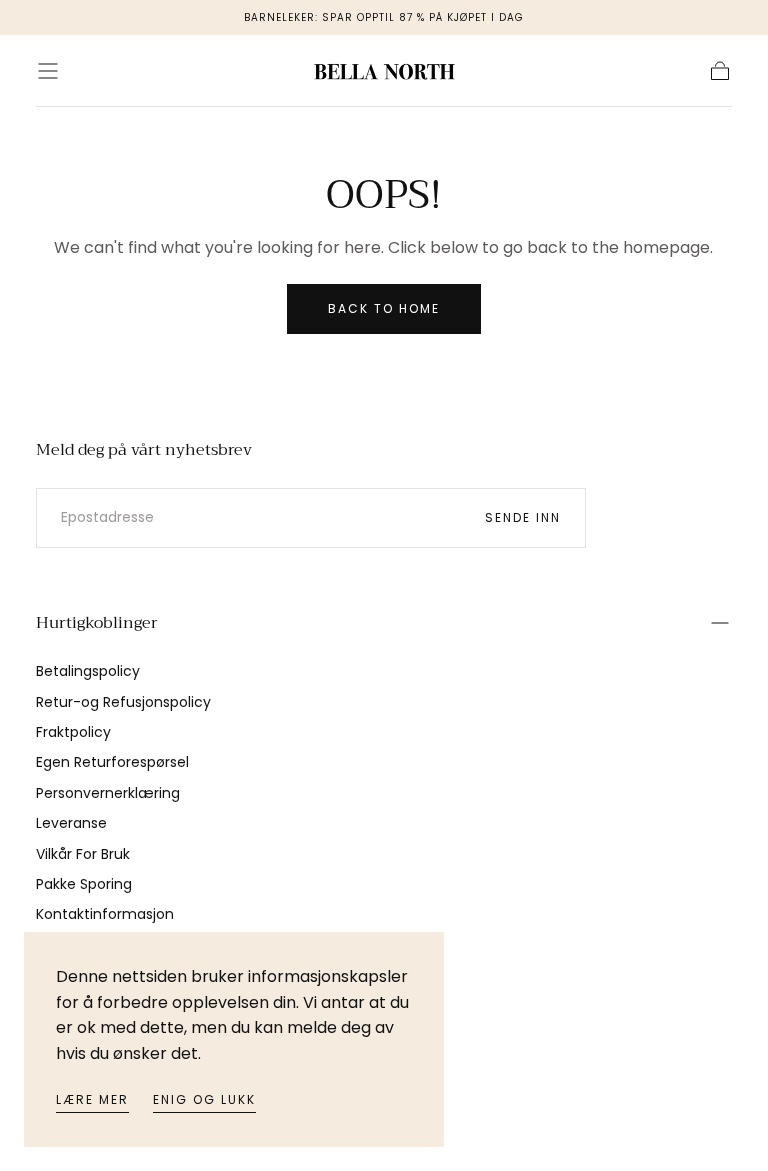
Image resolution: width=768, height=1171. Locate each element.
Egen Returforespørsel (112, 762)
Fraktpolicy (73, 732)
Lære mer (92, 1099)
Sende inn (523, 517)
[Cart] (720, 71)
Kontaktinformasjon (105, 914)
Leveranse (71, 823)
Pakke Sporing (84, 884)
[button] (48, 71)
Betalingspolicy (88, 671)
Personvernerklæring (108, 793)
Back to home (384, 308)
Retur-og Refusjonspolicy (123, 702)
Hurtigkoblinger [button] (97, 623)
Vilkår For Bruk (83, 854)
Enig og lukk (204, 1099)
